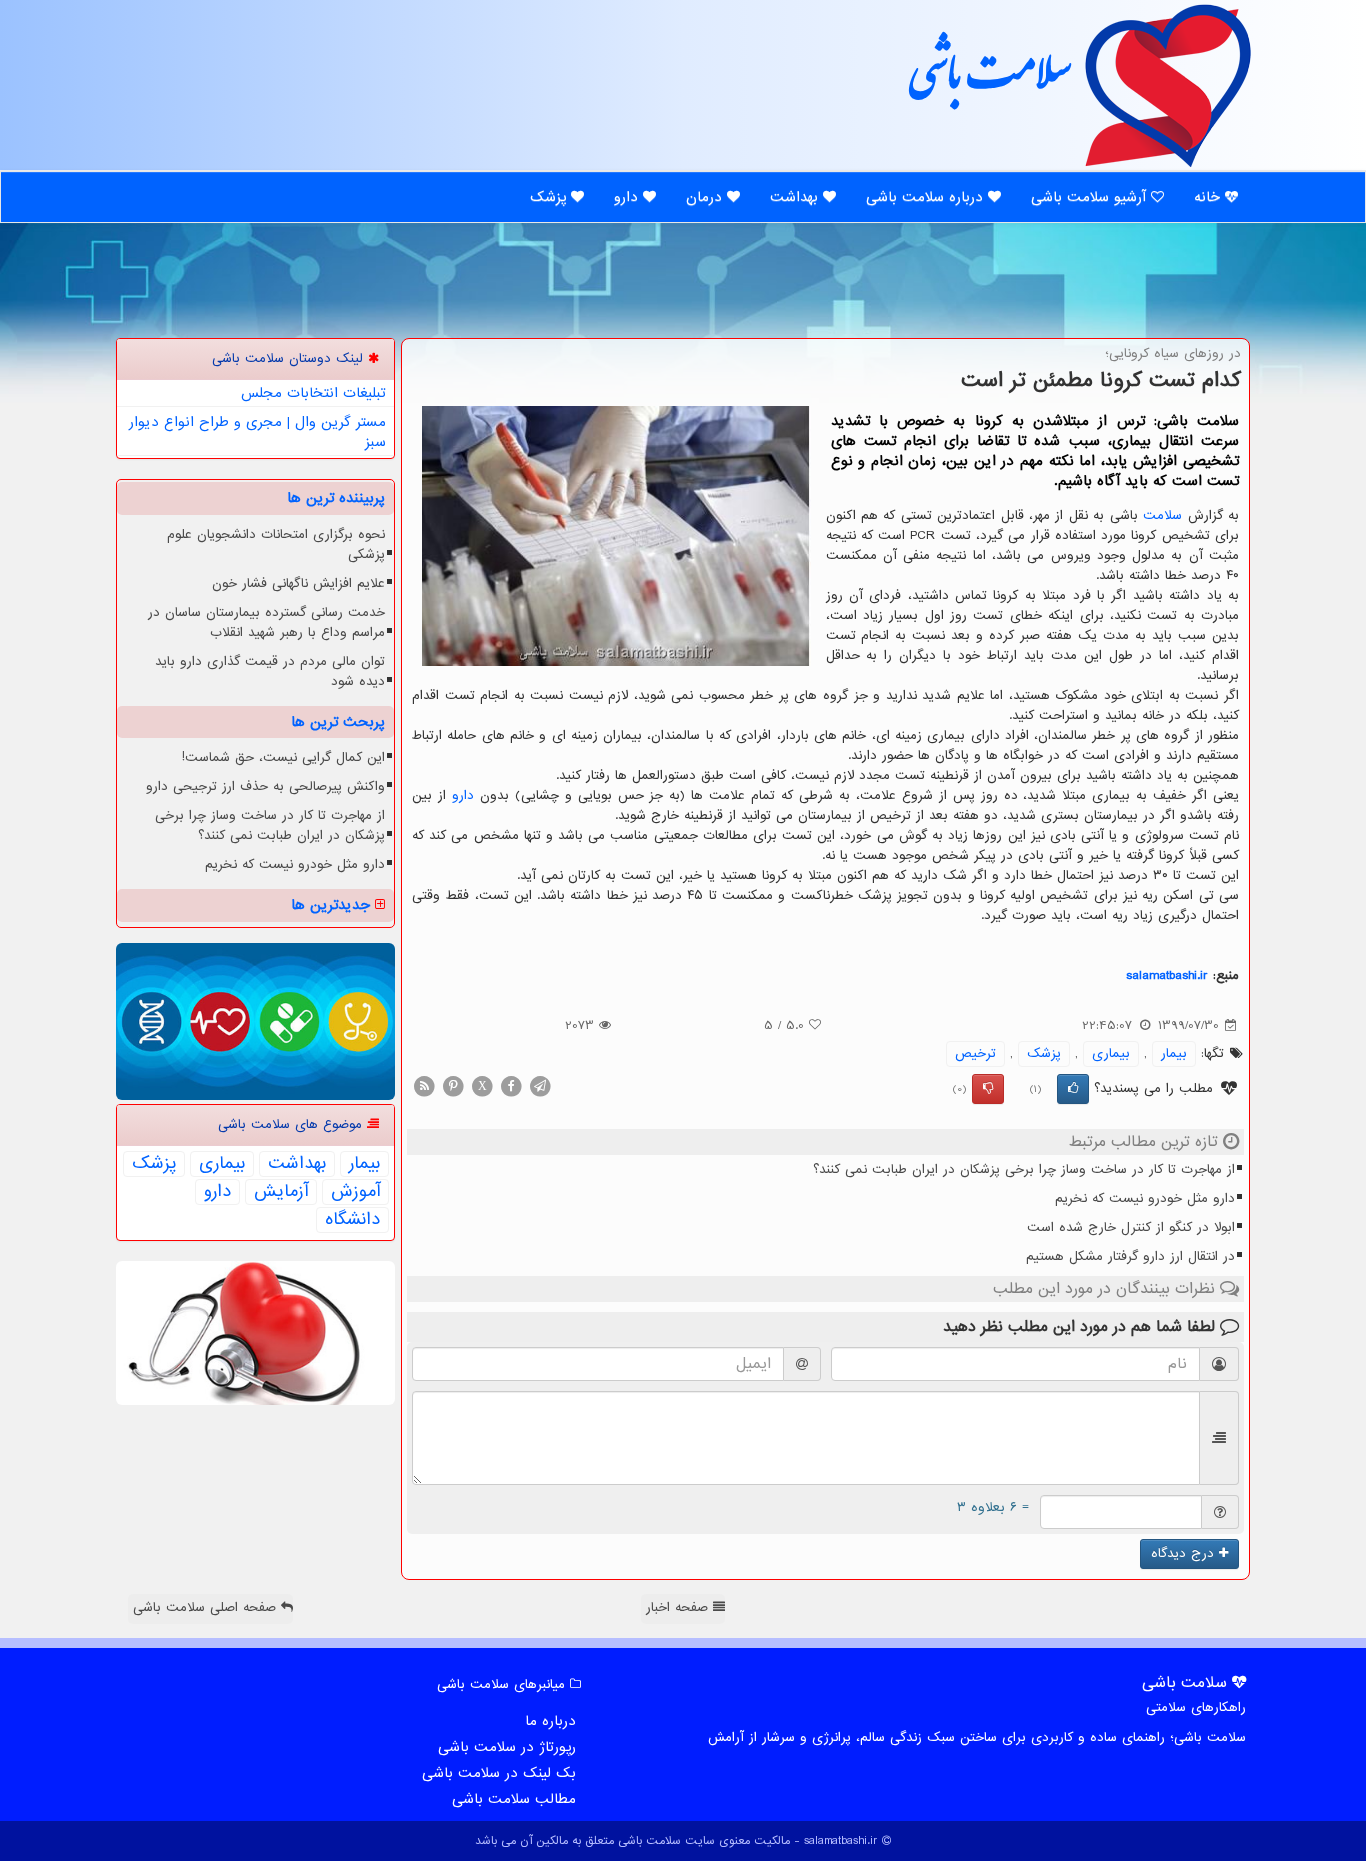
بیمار (1174, 1053)
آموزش (355, 1192)
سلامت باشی (988, 82)
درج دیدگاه (1185, 1553)
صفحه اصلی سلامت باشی (207, 1607)
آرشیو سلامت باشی (1091, 197)
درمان (706, 197)
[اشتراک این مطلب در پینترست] (453, 1085)
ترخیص (975, 1053)
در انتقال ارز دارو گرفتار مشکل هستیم (1130, 1256)
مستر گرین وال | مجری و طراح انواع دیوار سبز (257, 432)
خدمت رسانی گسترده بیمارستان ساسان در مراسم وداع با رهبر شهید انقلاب (266, 622)
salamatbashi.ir (1167, 975)
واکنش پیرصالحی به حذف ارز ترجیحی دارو (265, 786)
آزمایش (281, 1192)
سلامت (1162, 515)
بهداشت (796, 197)
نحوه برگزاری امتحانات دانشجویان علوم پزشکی (276, 544)
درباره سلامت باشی (927, 197)
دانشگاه (352, 1220)
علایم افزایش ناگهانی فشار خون (298, 583)
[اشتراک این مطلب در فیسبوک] (511, 1085)
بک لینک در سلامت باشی (499, 1773)
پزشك (1044, 1053)
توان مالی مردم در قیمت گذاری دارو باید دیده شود (270, 671)
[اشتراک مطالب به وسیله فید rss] (424, 1085)
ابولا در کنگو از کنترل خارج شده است (1131, 1227)
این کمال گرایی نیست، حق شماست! (283, 757)
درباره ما (550, 1721)
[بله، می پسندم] (1073, 1089)
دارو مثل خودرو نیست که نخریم (1145, 1198)
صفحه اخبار (679, 1607)
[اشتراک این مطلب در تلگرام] (540, 1085)
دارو (628, 197)
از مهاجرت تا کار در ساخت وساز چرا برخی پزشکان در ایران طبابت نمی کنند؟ (1024, 1169)
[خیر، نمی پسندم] (988, 1089)
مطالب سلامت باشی (514, 1799)
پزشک (550, 197)
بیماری (1111, 1053)
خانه (1209, 197)
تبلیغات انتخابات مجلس (313, 393)
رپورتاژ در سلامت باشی (507, 1747)
